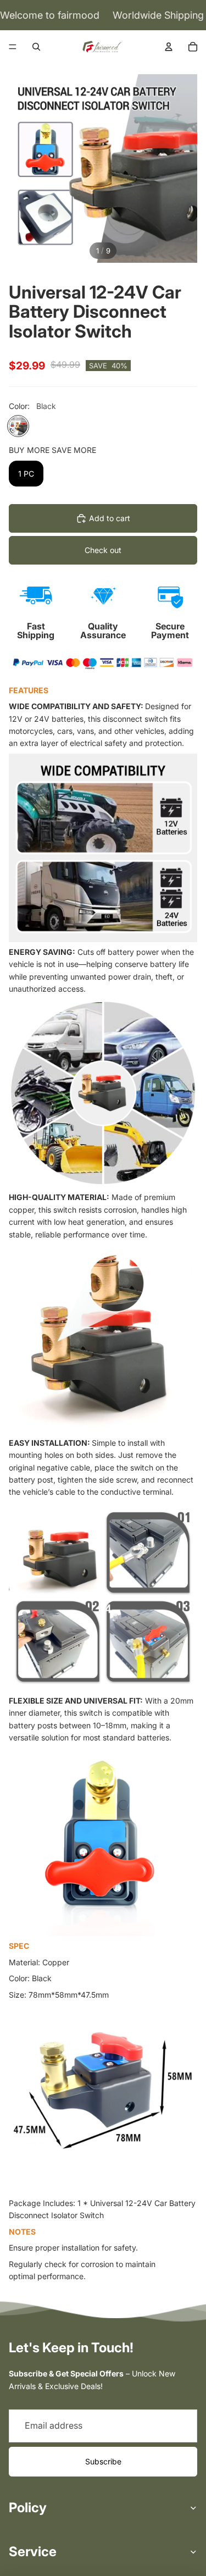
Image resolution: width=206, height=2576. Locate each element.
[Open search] (36, 47)
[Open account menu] (169, 47)
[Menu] (13, 47)
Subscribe (103, 2461)
